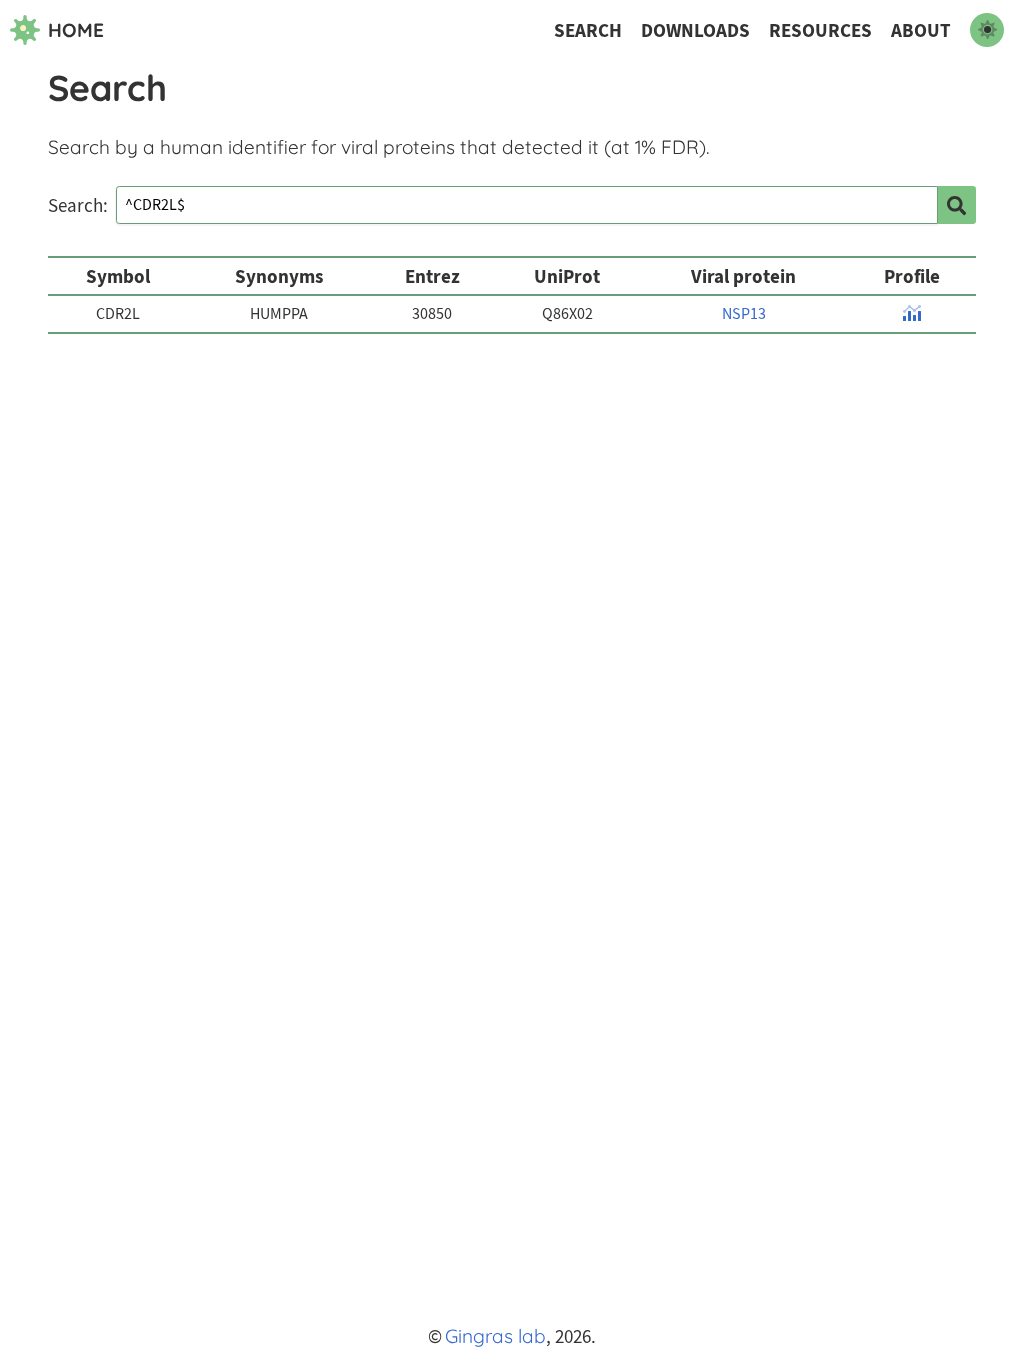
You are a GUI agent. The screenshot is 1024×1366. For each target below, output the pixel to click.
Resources (820, 30)
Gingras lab (495, 1336)
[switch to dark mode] (987, 30)
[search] (957, 205)
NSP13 (744, 314)
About (921, 30)
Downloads (695, 30)
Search (588, 30)
